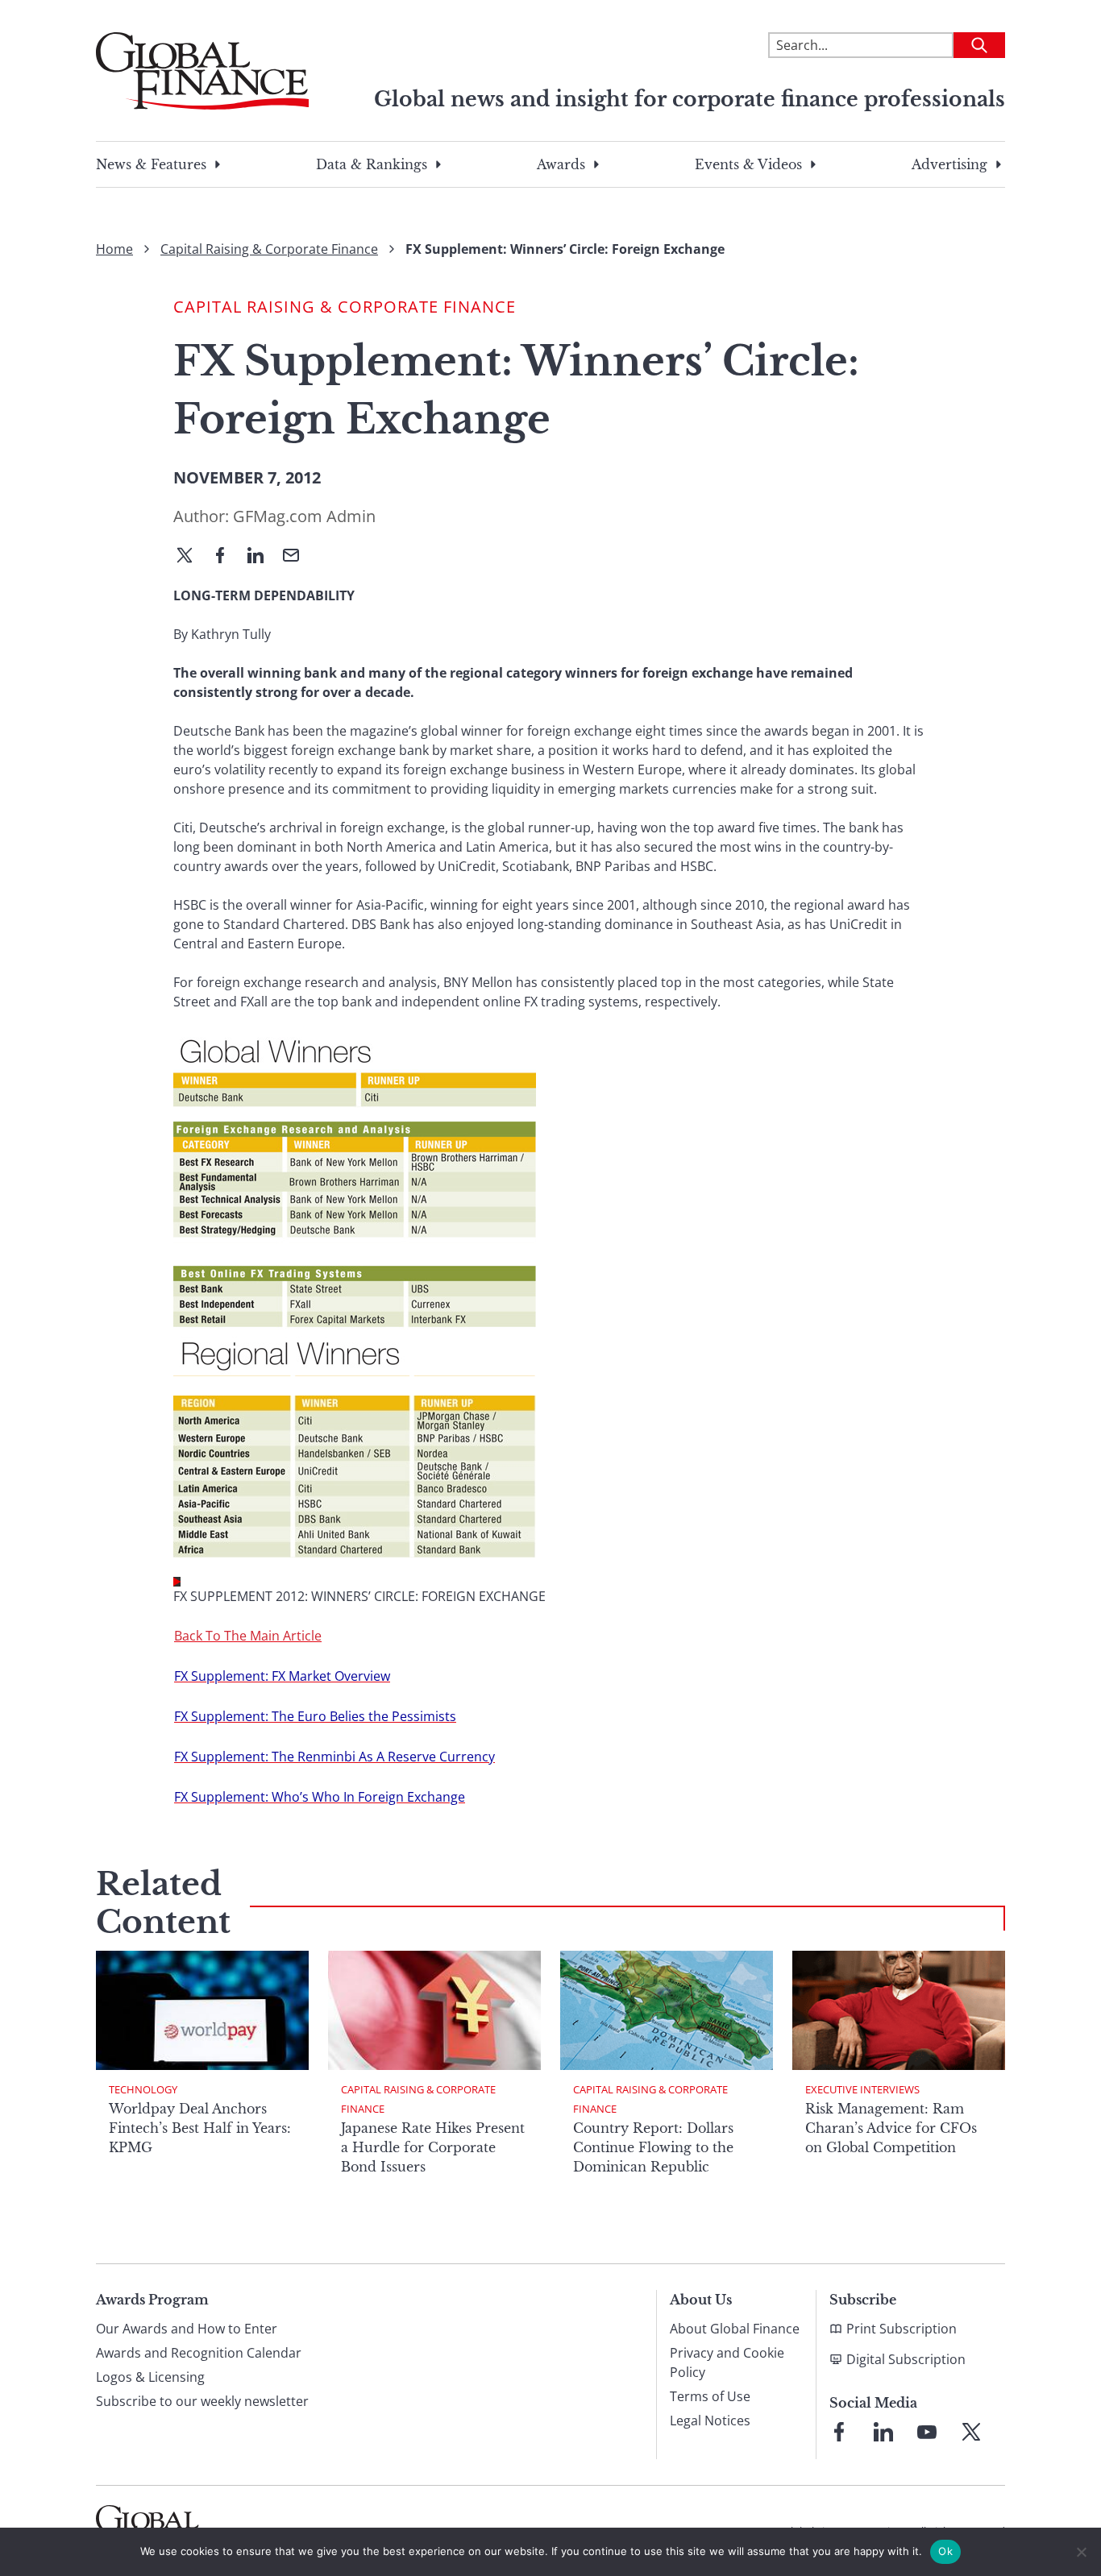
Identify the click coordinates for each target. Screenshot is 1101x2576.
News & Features (151, 164)
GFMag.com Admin (304, 516)
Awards (561, 164)
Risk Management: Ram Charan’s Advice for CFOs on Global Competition (891, 2128)
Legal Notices (710, 2420)
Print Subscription (902, 2329)
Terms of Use (710, 2396)
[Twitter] (191, 557)
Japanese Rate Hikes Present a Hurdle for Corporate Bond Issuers (433, 2147)
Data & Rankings (372, 164)
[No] (1081, 2552)
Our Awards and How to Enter (187, 2329)
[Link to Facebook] (839, 2432)
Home (114, 249)
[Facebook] (226, 557)
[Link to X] (971, 2432)
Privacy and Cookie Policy (727, 2362)
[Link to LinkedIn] (883, 2432)
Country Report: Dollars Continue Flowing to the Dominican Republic (653, 2147)
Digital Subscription (906, 2359)
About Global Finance (735, 2329)
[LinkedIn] (262, 557)
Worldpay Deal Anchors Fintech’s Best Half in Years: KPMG (200, 2128)
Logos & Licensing (150, 2377)
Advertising (949, 164)
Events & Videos (748, 164)
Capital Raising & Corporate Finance (269, 249)
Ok (945, 2551)
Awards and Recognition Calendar (199, 2353)
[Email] (297, 557)
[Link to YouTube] (927, 2432)
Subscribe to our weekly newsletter (202, 2401)
